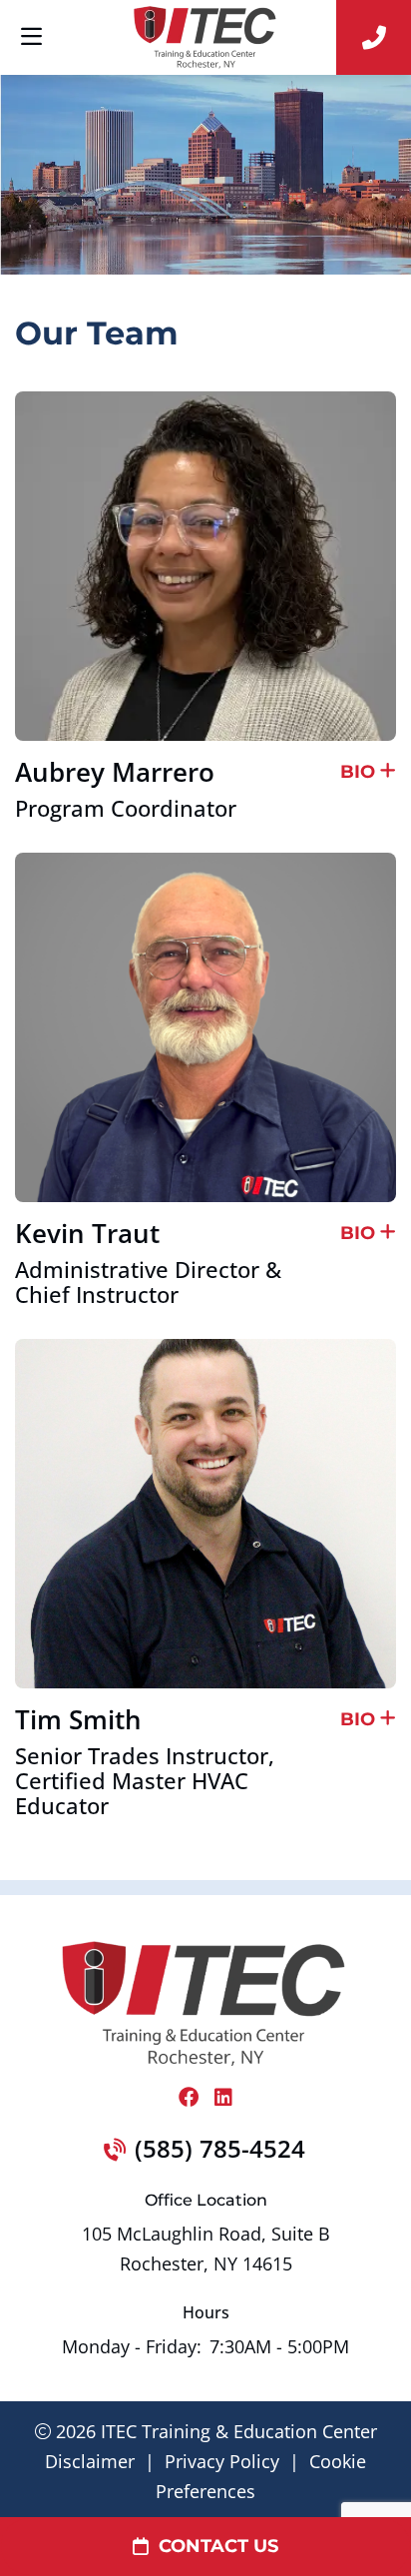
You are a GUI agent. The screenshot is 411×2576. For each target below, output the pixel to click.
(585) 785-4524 (220, 2148)
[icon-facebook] (189, 2098)
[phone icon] (374, 37)
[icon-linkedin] (223, 2098)
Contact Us (218, 2546)
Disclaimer (90, 2461)
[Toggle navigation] (31, 37)
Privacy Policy (222, 2461)
